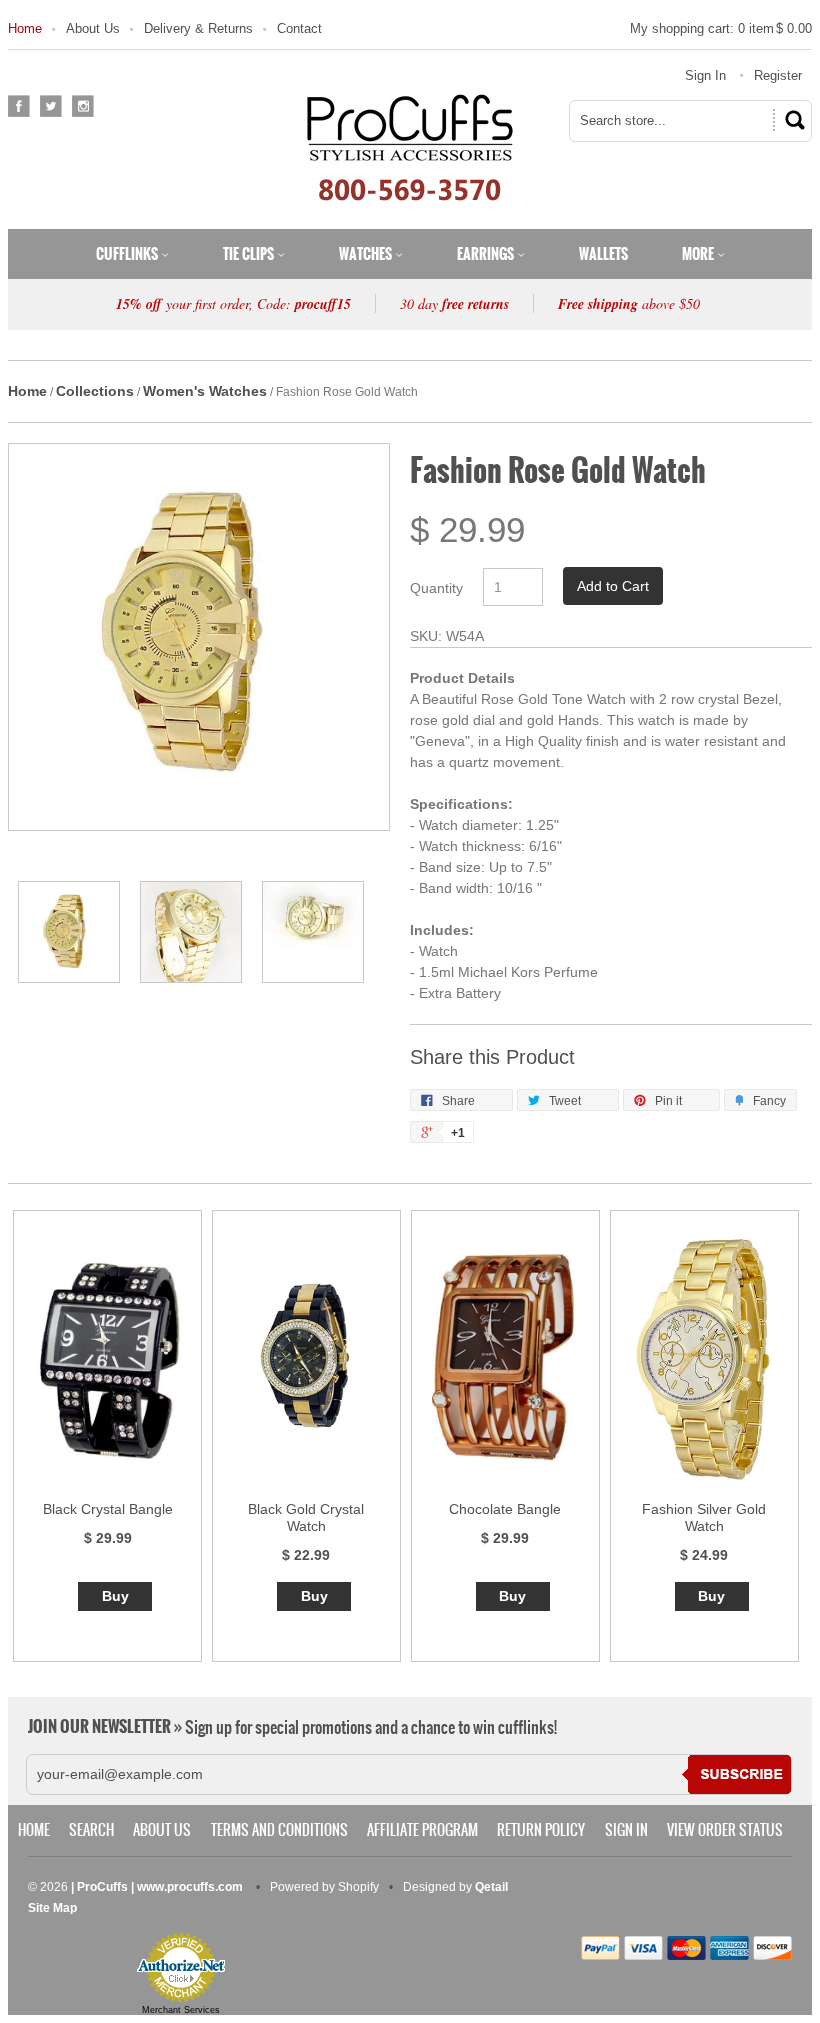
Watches (367, 254)
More (699, 254)
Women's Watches (205, 391)
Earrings (487, 254)
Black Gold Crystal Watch (306, 1517)
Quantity (436, 588)
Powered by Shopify (324, 1887)
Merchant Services (181, 2010)
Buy (115, 1596)
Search (91, 1830)
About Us (93, 28)
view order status (725, 1830)
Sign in (626, 1830)
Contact (299, 28)
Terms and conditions (279, 1830)
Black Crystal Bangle (108, 1509)
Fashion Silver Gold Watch (704, 1517)
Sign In (705, 75)
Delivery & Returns (198, 28)
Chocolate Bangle (505, 1509)
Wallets (603, 254)
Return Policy (541, 1830)
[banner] (410, 147)
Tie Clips (250, 254)
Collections (95, 391)
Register (778, 75)
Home (25, 28)
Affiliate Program (422, 1830)
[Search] (792, 120)
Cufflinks (128, 254)
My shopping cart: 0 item (721, 28)
